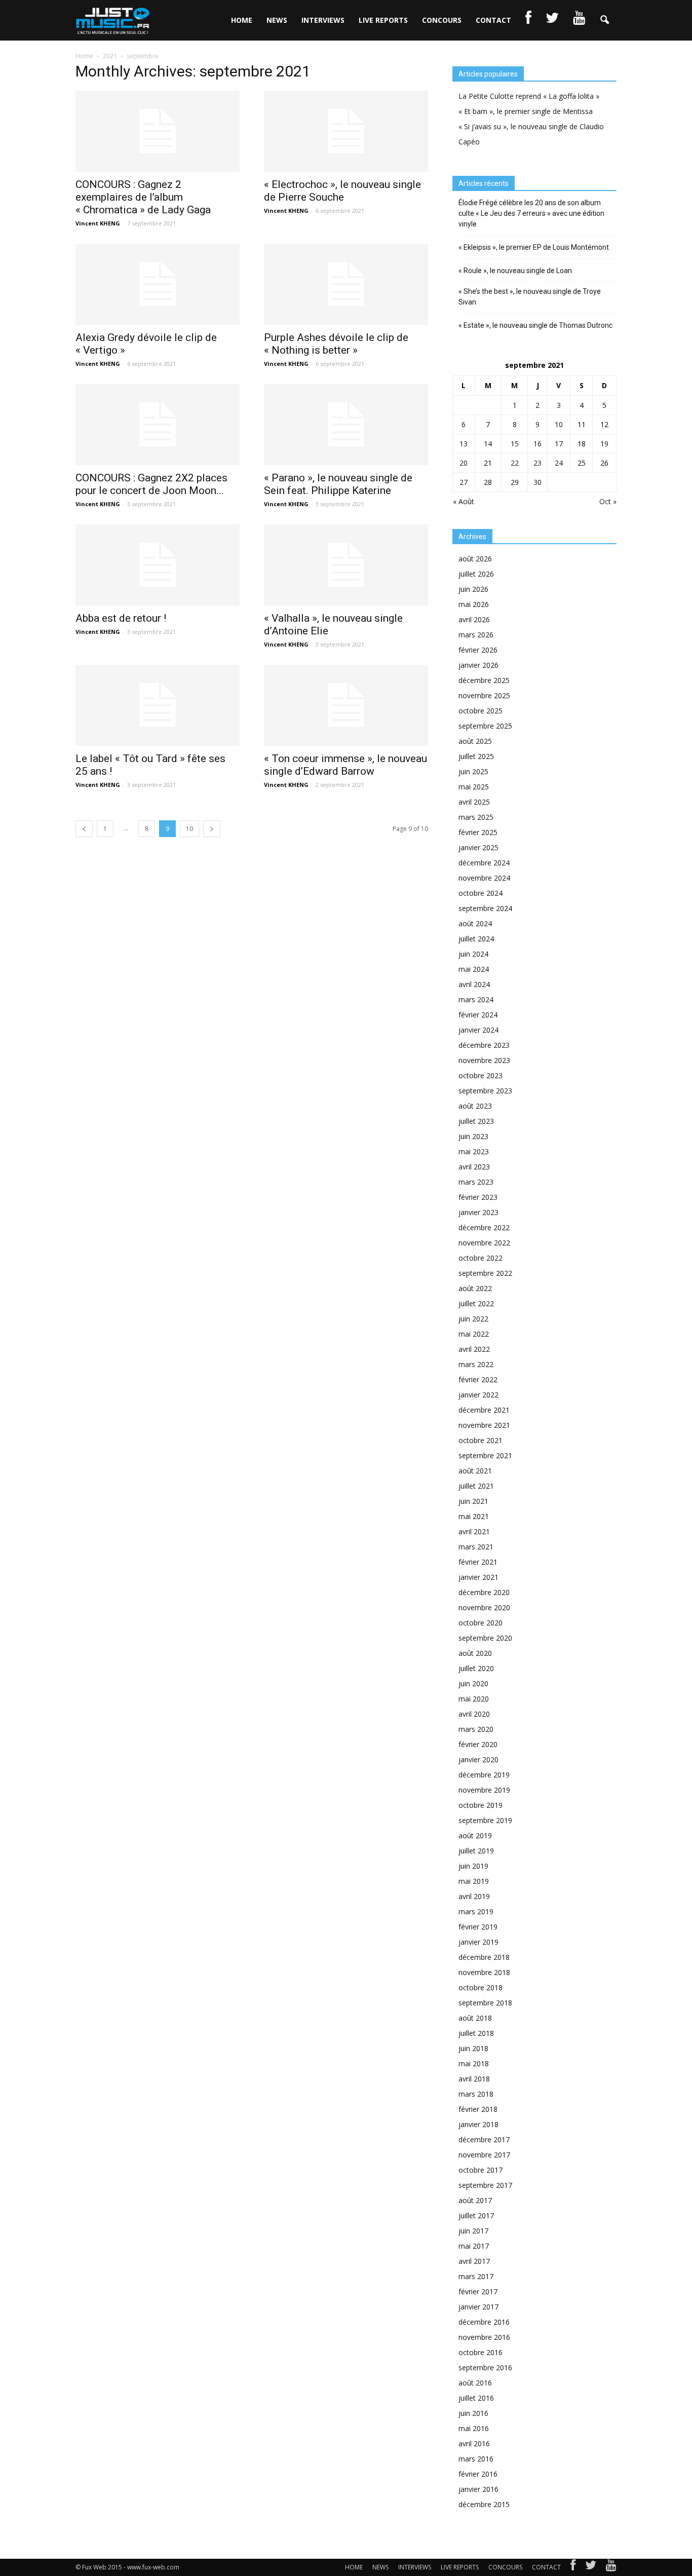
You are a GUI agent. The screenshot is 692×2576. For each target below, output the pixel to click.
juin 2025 (473, 771)
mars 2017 (476, 2276)
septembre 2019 (485, 1820)
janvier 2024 (478, 1030)
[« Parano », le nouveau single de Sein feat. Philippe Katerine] (346, 425)
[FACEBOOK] (528, 20)
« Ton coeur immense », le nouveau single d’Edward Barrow (345, 765)
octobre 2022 (480, 1258)
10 (189, 829)
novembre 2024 (484, 878)
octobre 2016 (480, 2352)
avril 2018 (474, 2079)
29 (515, 482)
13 (464, 444)
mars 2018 (476, 2094)
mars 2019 (476, 1911)
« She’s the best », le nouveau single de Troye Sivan (530, 297)
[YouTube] (611, 2567)
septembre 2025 (485, 726)
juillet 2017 (476, 2215)
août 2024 (475, 923)
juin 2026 (473, 589)
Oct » (608, 501)
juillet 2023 (476, 1121)
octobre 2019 (480, 1805)
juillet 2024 (476, 939)
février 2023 (478, 1197)
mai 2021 (474, 1516)
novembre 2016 (484, 2337)
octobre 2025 (480, 711)
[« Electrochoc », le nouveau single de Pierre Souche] (346, 131)
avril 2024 (474, 984)
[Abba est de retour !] (158, 565)
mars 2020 (476, 1729)
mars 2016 (476, 2459)
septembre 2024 (485, 908)
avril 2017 (474, 2261)
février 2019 (478, 1927)
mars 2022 (476, 1364)
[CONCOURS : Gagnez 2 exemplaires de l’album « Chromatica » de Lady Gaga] (158, 131)
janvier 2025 (478, 847)
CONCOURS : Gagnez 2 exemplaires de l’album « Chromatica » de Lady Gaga (143, 197)
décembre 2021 (484, 1410)
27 (464, 482)
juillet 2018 (476, 2033)
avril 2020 (474, 1714)
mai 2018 (474, 2063)
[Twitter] (591, 2567)
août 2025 (475, 741)
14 (488, 444)
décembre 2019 (484, 1775)
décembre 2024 (484, 863)
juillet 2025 (476, 756)
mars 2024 (476, 999)
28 (488, 482)
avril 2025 (474, 802)
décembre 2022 (484, 1227)
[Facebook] (573, 2567)
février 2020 (478, 1744)
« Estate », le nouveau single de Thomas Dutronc (535, 325)
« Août (464, 501)
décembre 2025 (484, 680)
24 (559, 463)
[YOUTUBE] (579, 20)
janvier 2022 (478, 1395)
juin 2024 (473, 954)
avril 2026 (474, 619)
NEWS (277, 20)
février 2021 (478, 1562)
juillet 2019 (476, 1851)
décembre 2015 (484, 2504)
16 (537, 444)
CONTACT (493, 20)
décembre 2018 (484, 1957)
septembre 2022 (485, 1273)
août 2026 (475, 559)
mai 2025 (474, 787)
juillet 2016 (476, 2398)
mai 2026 (474, 604)
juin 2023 (473, 1136)
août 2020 (475, 1653)
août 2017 (475, 2200)
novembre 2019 (484, 1790)
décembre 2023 (484, 1045)
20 (464, 463)
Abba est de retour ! (121, 618)
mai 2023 (474, 1151)
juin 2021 (473, 1501)
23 (537, 463)
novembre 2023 (484, 1060)
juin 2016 (473, 2413)
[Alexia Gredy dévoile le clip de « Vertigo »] (158, 284)
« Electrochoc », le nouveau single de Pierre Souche (342, 191)
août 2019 (475, 1835)
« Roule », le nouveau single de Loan (515, 271)
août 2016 (475, 2383)
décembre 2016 (484, 2322)
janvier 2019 (478, 1942)
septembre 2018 (485, 2003)
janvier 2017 (478, 2307)
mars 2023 (476, 1182)
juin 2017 (473, 2231)
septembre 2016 (485, 2367)
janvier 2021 (478, 1577)
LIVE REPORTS (383, 20)
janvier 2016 (478, 2489)
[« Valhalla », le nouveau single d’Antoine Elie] (346, 565)
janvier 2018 (478, 2124)
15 (515, 444)
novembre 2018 (484, 1972)
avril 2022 (474, 1349)
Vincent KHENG (98, 223)
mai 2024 (474, 969)
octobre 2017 (480, 2170)
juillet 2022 (476, 1303)
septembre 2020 (485, 1638)
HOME (242, 20)
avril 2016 (474, 2444)
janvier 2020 (478, 1759)
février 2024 (478, 1015)
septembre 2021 (485, 1455)
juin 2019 (473, 1866)
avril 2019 (474, 1896)
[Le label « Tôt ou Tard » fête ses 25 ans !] (158, 705)
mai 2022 (474, 1334)
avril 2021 (474, 1531)
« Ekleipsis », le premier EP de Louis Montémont (534, 247)
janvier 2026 (478, 665)
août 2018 (475, 2018)
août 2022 (475, 1288)
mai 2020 (474, 1699)
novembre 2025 (484, 695)
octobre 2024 (480, 893)
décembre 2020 (484, 1592)
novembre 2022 (484, 1243)
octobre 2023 (480, 1075)
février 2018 (478, 2109)
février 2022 (478, 1379)
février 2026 (478, 650)
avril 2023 (474, 1167)
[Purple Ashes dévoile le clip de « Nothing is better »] (346, 284)
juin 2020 (473, 1683)
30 (537, 482)
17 (559, 444)
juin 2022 (473, 1319)
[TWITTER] (552, 20)
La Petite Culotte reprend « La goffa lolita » (529, 96)
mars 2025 (476, 817)
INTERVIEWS (323, 20)
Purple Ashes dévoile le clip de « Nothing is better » (336, 344)
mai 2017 (474, 2246)
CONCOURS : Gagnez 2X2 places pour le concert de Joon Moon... (151, 484)
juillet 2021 (476, 1486)
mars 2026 (476, 635)
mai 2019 (474, 1881)
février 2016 (478, 2474)
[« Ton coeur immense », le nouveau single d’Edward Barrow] (346, 705)
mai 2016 (474, 2428)
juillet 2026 (476, 574)
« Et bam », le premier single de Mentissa (526, 111)
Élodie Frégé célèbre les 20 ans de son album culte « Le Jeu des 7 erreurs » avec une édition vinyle (531, 213)
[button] (604, 20)
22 (515, 463)
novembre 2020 (484, 1607)
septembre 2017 (485, 2185)
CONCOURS (442, 20)
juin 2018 (473, 2048)
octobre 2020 (480, 1623)
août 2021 (475, 1471)
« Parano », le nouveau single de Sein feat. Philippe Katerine (338, 484)
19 (604, 444)
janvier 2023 (478, 1212)
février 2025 (478, 832)
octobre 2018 (480, 1987)
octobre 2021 (480, 1440)
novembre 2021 (484, 1425)
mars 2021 (476, 1547)
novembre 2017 (484, 2155)
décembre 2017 (484, 2139)
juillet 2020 (476, 1668)
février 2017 (478, 2291)
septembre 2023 (485, 1091)
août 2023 (475, 1106)
